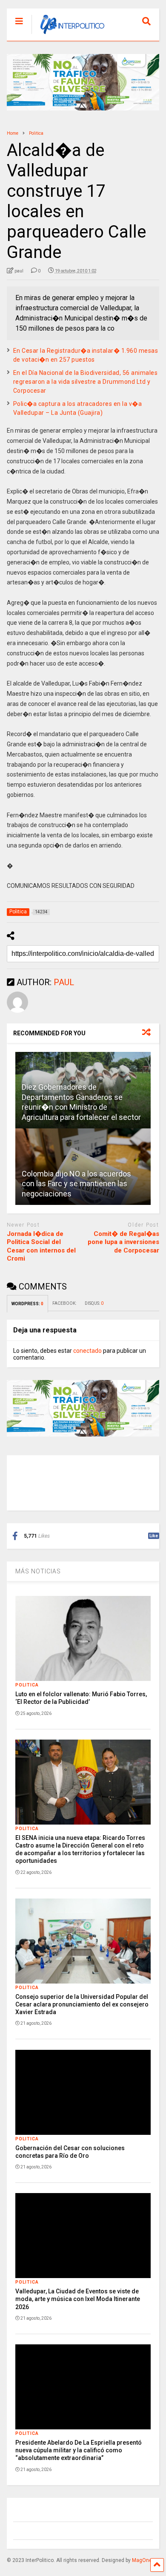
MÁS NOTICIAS (38, 1571)
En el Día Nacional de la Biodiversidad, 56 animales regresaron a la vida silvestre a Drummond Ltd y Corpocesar (86, 382)
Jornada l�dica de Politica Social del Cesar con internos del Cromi (41, 1246)
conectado (87, 1351)
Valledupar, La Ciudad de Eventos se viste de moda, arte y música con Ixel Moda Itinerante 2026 (78, 2299)
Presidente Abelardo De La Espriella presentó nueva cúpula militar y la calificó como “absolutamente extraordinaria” (79, 2450)
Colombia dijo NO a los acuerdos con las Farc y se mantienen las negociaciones (76, 1184)
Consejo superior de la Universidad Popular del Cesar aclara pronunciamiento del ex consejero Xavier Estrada (82, 2004)
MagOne (142, 2560)
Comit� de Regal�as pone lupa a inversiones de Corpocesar (123, 1242)
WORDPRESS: (27, 1304)
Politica (27, 1685)
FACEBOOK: (64, 1303)
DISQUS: (94, 1303)
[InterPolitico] (68, 34)
